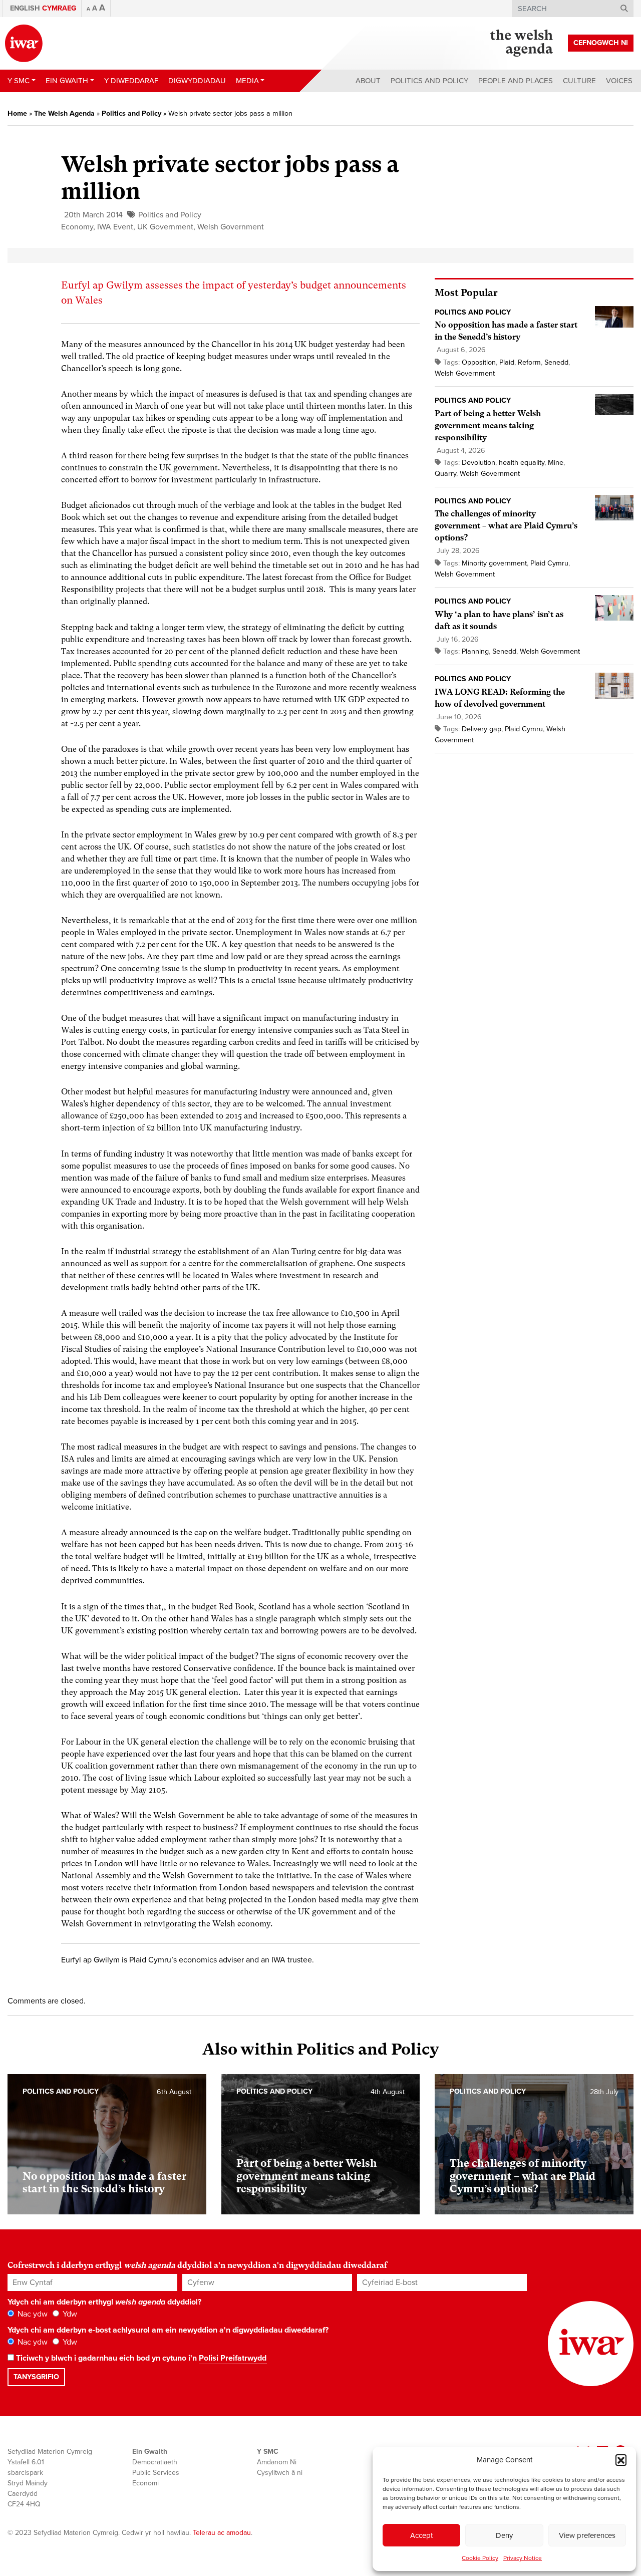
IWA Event (115, 227)
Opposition (479, 362)
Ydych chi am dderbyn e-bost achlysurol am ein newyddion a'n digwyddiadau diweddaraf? (168, 2330)
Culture (579, 81)
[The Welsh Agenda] (522, 43)
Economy (77, 227)
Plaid (507, 362)
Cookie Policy (480, 2558)
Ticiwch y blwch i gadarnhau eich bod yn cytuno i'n (140, 2358)
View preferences (587, 2535)
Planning (475, 651)
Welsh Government (231, 227)
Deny (504, 2535)
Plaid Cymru (549, 563)
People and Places (516, 81)
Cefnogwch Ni (601, 43)
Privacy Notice (523, 2558)
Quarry (445, 474)
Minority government (494, 563)
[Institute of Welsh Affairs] (24, 43)
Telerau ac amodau (222, 2533)
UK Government (165, 227)
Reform (529, 362)
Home (17, 113)
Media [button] (247, 81)
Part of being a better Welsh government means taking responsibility (488, 425)
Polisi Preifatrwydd (233, 2358)
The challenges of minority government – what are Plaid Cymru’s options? (506, 526)
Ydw (69, 2314)
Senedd (556, 362)
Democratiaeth (155, 2462)
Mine (556, 463)
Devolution (478, 463)
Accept (421, 2535)
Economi (145, 2483)
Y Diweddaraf (131, 81)
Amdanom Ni (277, 2462)
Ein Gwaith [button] (67, 81)
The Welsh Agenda (64, 113)
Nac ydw (32, 2314)
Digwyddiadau (197, 81)
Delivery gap (482, 729)
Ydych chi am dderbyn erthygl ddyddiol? (104, 2302)
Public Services (156, 2473)
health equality (522, 463)
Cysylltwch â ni (280, 2473)
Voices (619, 81)
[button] (621, 2460)
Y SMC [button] (19, 81)
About (368, 81)
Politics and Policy (429, 81)
